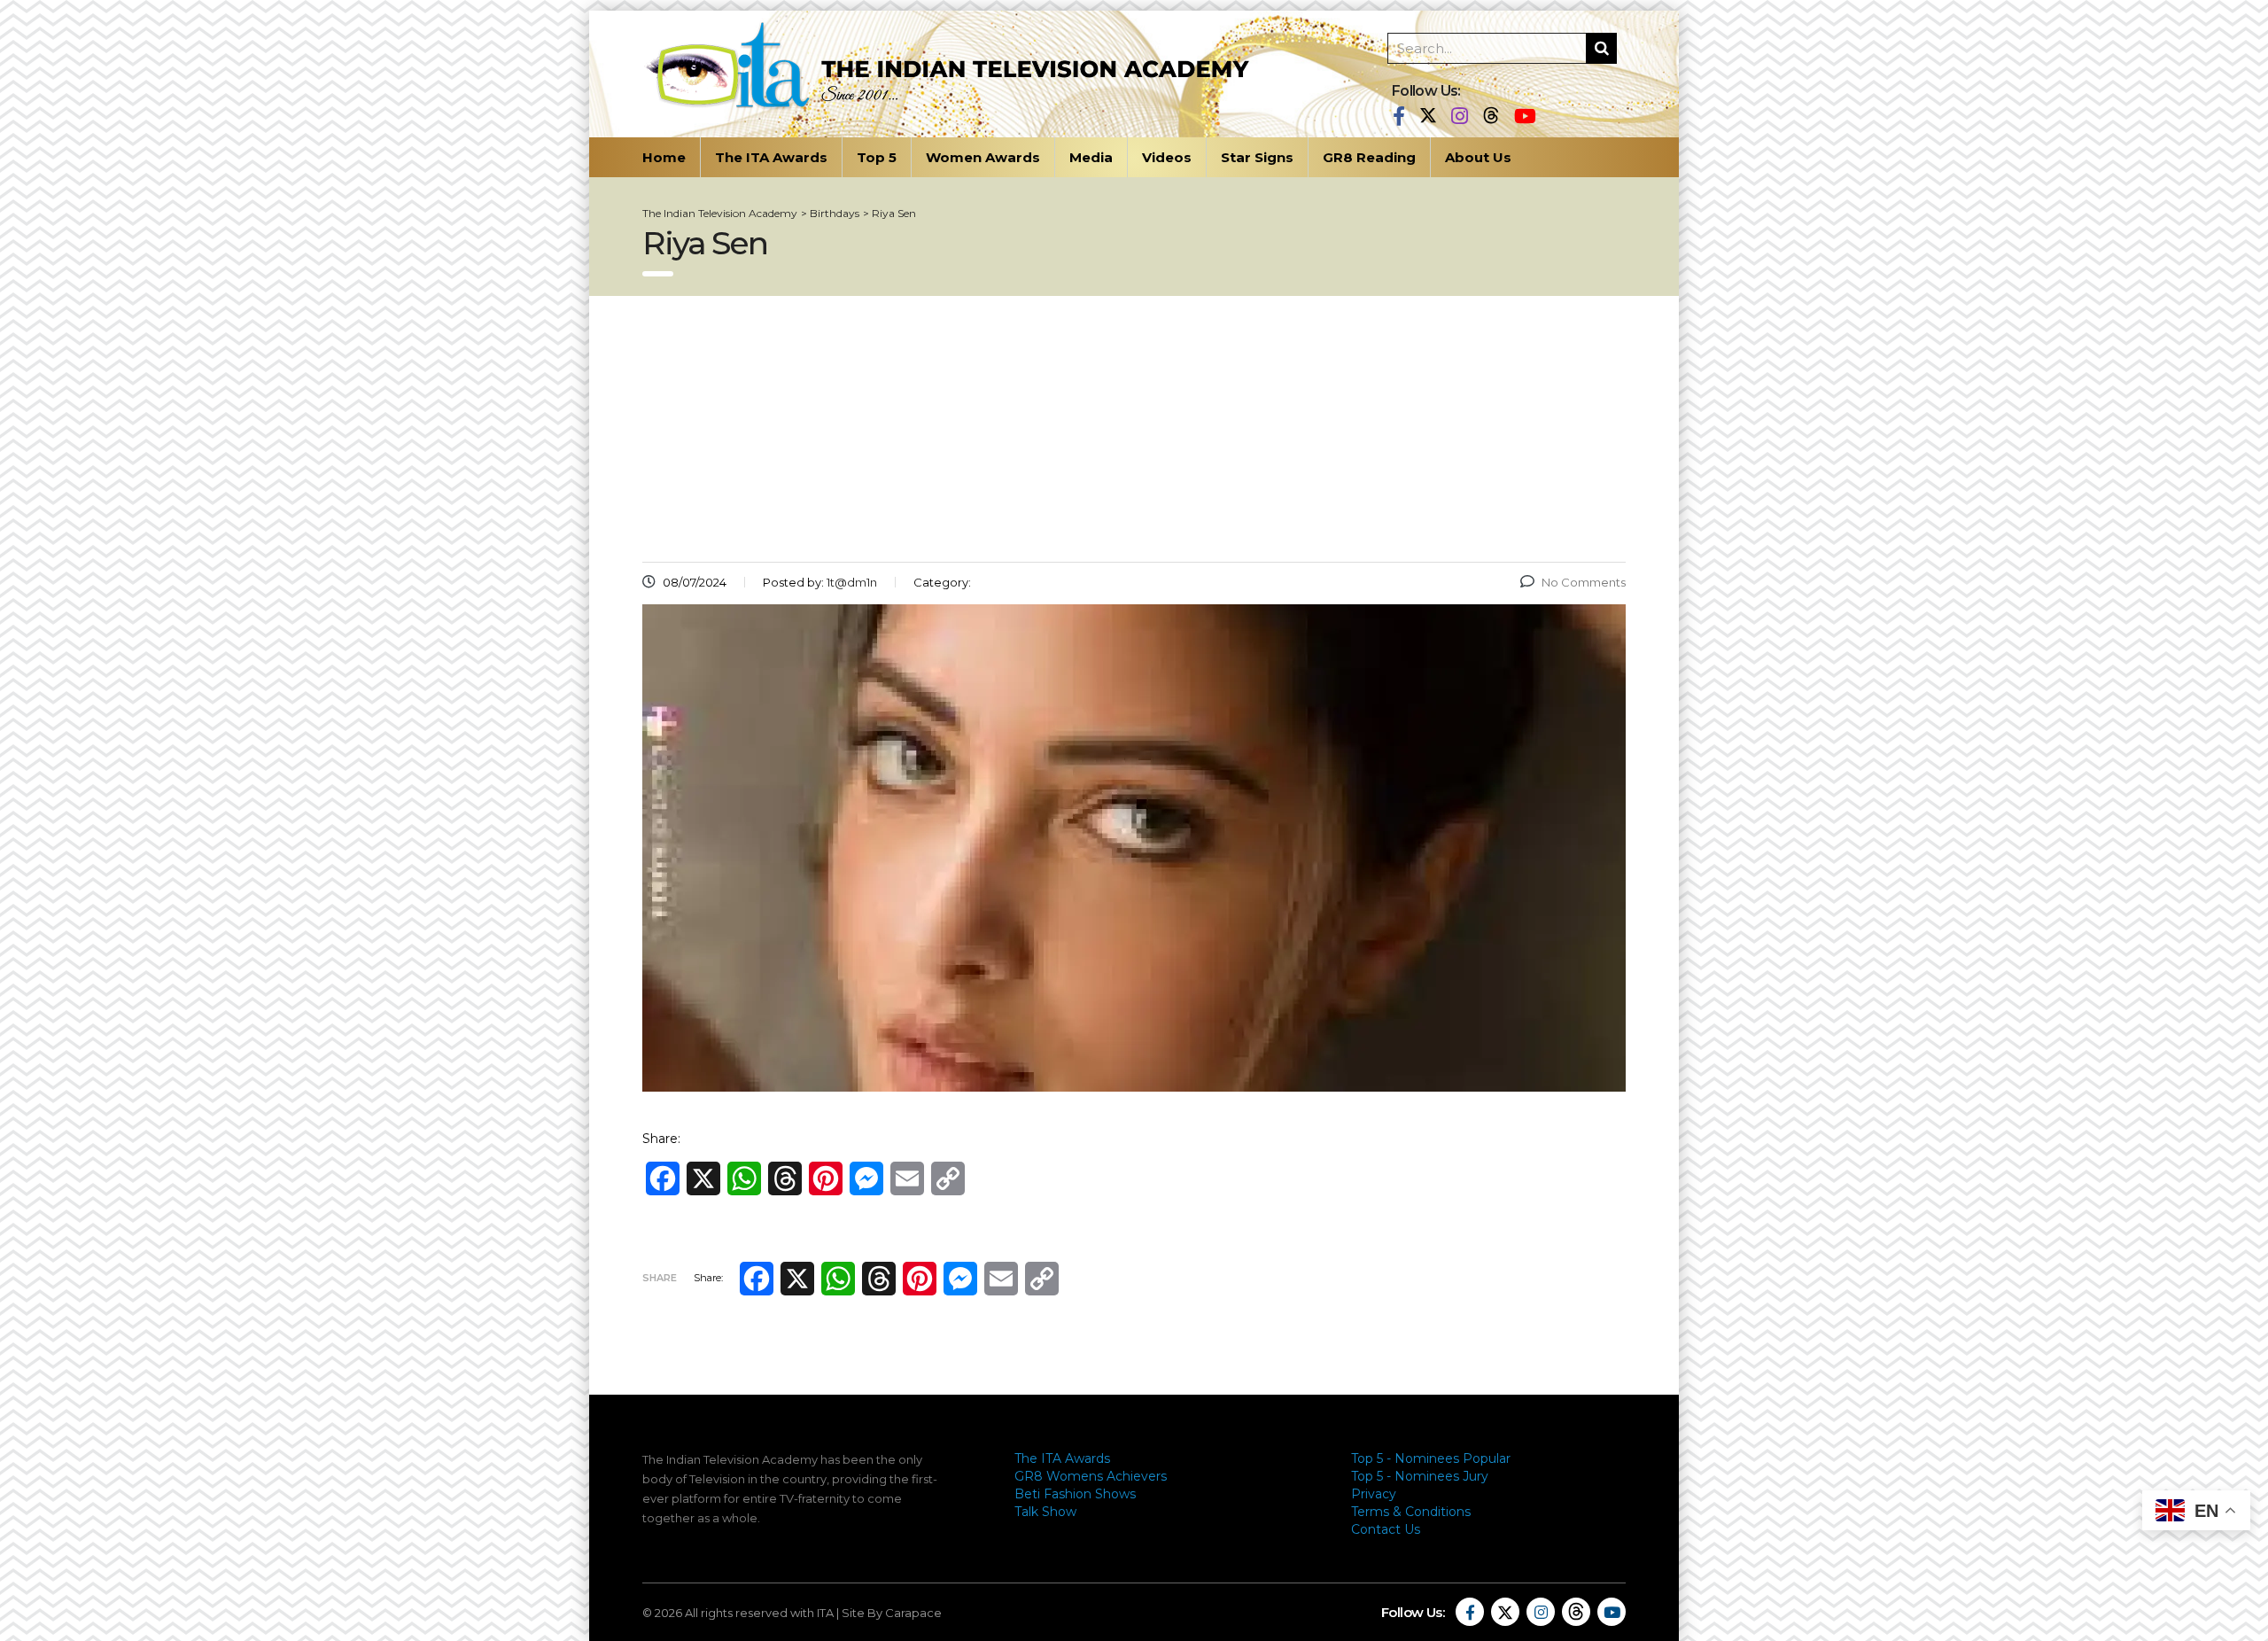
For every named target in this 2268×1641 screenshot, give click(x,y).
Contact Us (1386, 1529)
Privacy (1374, 1494)
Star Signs (1257, 157)
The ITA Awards (771, 157)
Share (660, 1278)
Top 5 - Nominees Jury (1420, 1476)
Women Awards (983, 157)
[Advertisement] (1134, 429)
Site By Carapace (892, 1613)
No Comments (1584, 582)
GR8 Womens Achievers (1091, 1476)
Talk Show (1045, 1512)
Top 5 (877, 157)
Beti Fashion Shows (1075, 1494)
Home (664, 157)
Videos (1167, 157)
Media (1091, 157)
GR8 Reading (1369, 157)
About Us (1478, 157)
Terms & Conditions (1411, 1512)
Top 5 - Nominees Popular (1431, 1458)
